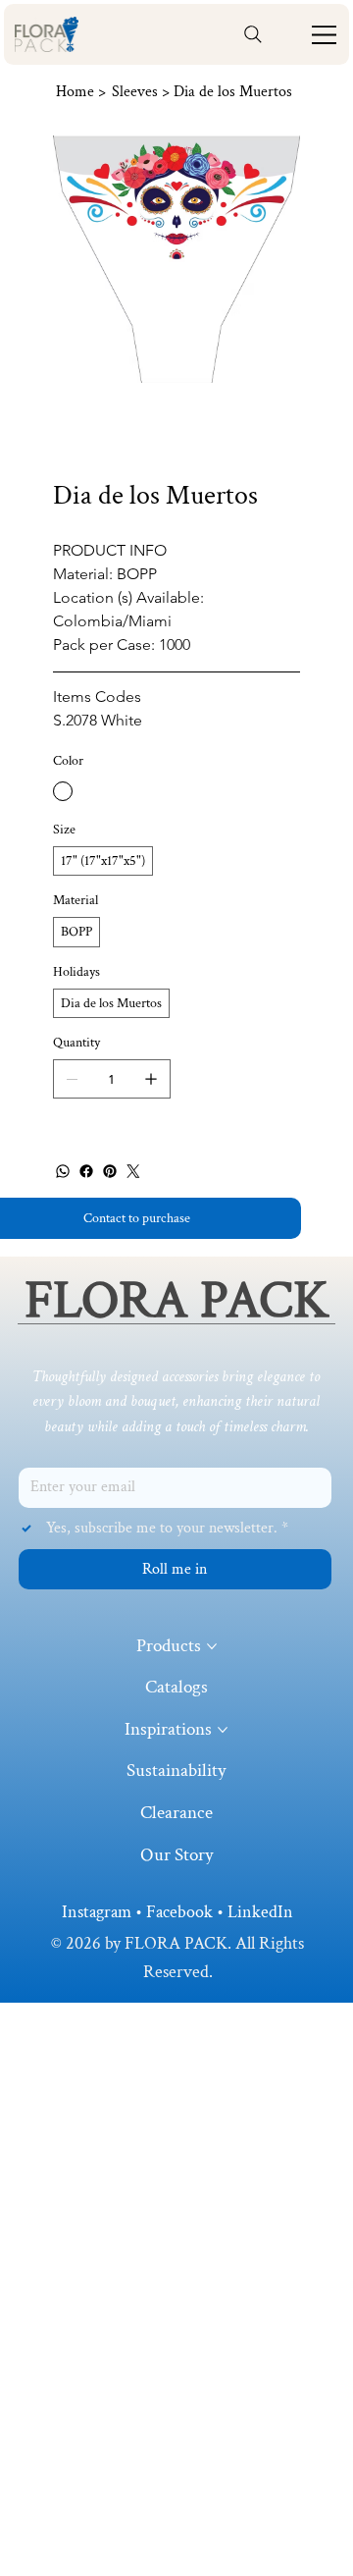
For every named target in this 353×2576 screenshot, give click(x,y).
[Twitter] (133, 1171)
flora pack (177, 1301)
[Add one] (151, 1079)
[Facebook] (86, 1171)
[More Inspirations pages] (223, 1730)
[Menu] (326, 35)
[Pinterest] (110, 1171)
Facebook (179, 1912)
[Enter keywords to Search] (253, 34)
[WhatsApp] (63, 1171)
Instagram (97, 1912)
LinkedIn (260, 1912)
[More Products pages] (212, 1646)
